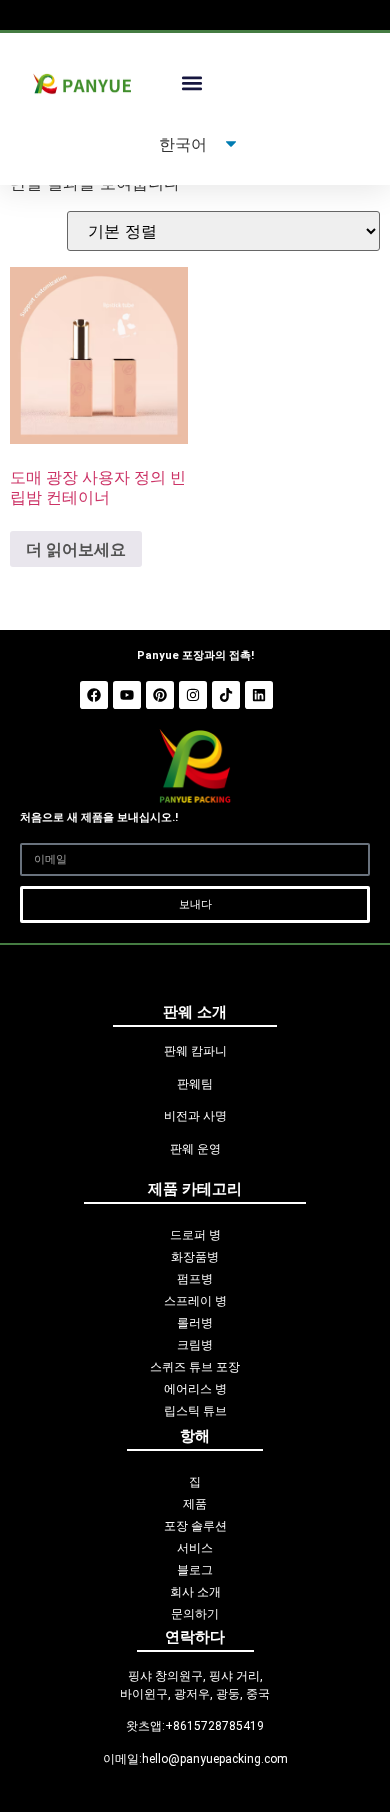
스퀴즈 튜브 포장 (195, 1367)
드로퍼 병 (195, 1235)
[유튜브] (127, 695)
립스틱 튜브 (195, 1411)
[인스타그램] (193, 695)
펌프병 (195, 1279)
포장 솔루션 (195, 1526)
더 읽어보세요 (76, 549)
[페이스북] (94, 695)
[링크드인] (259, 695)
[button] (191, 83)
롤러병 (195, 1323)
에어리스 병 (195, 1389)
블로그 (195, 1570)
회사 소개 (195, 1592)
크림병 (195, 1345)
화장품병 (195, 1257)
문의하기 (195, 1614)
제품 (195, 1504)
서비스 (195, 1548)
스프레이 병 (195, 1301)
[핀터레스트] (160, 695)
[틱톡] (226, 695)
